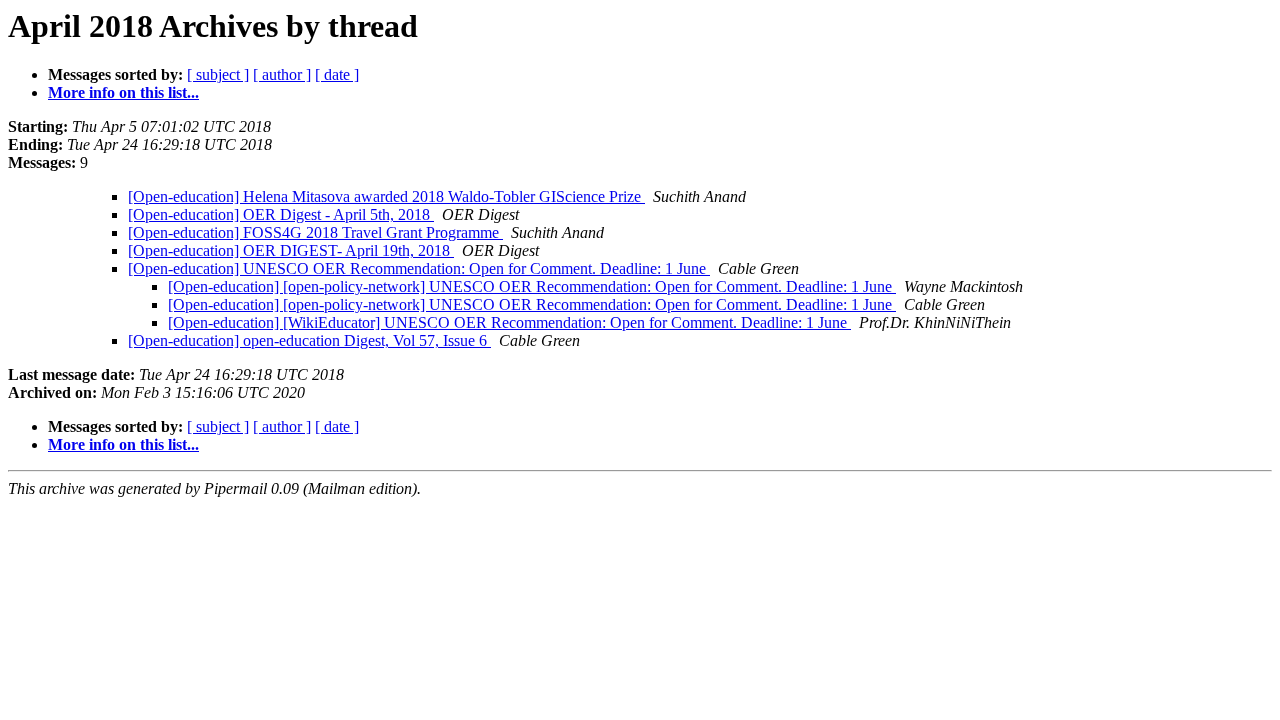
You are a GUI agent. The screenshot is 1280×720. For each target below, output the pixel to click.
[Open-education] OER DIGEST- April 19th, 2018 (291, 250)
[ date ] (337, 74)
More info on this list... (123, 92)
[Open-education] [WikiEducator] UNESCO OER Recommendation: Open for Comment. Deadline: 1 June (509, 322)
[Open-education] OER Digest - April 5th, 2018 (281, 214)
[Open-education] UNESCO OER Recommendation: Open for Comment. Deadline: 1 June (419, 268)
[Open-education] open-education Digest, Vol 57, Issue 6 (309, 340)
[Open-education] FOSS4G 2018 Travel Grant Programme (315, 232)
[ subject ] (218, 74)
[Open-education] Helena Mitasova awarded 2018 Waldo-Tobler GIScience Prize (386, 196)
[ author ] (282, 74)
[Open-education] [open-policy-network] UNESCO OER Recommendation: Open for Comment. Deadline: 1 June (532, 286)
